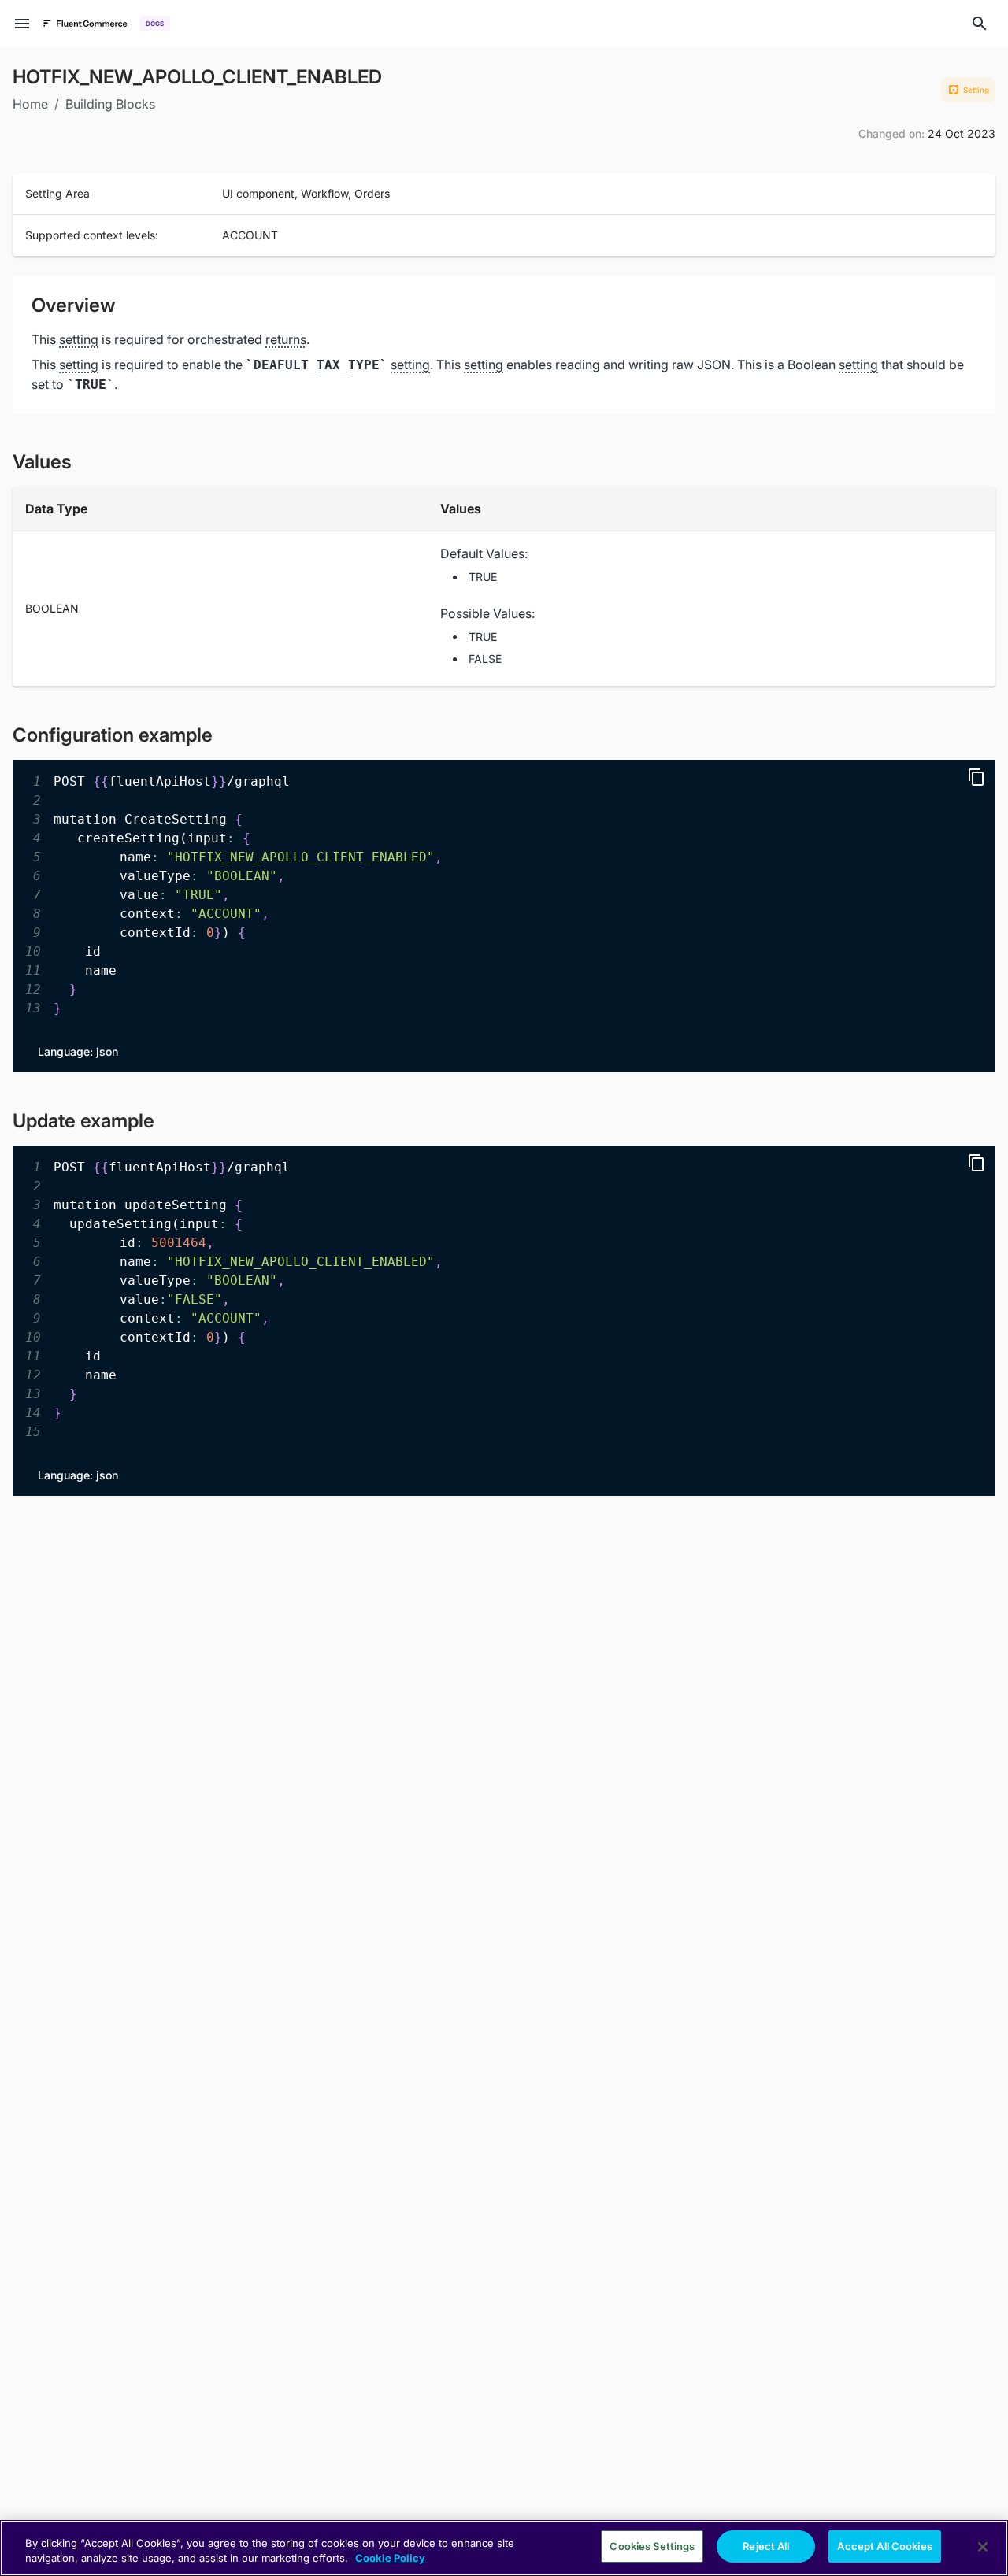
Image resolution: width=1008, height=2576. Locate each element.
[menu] (22, 24)
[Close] (983, 2547)
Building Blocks (110, 104)
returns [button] (286, 339)
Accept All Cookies (884, 2546)
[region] (504, 2548)
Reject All (766, 2546)
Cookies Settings (652, 2546)
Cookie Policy (390, 2559)
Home (30, 104)
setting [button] (79, 339)
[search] (980, 24)
